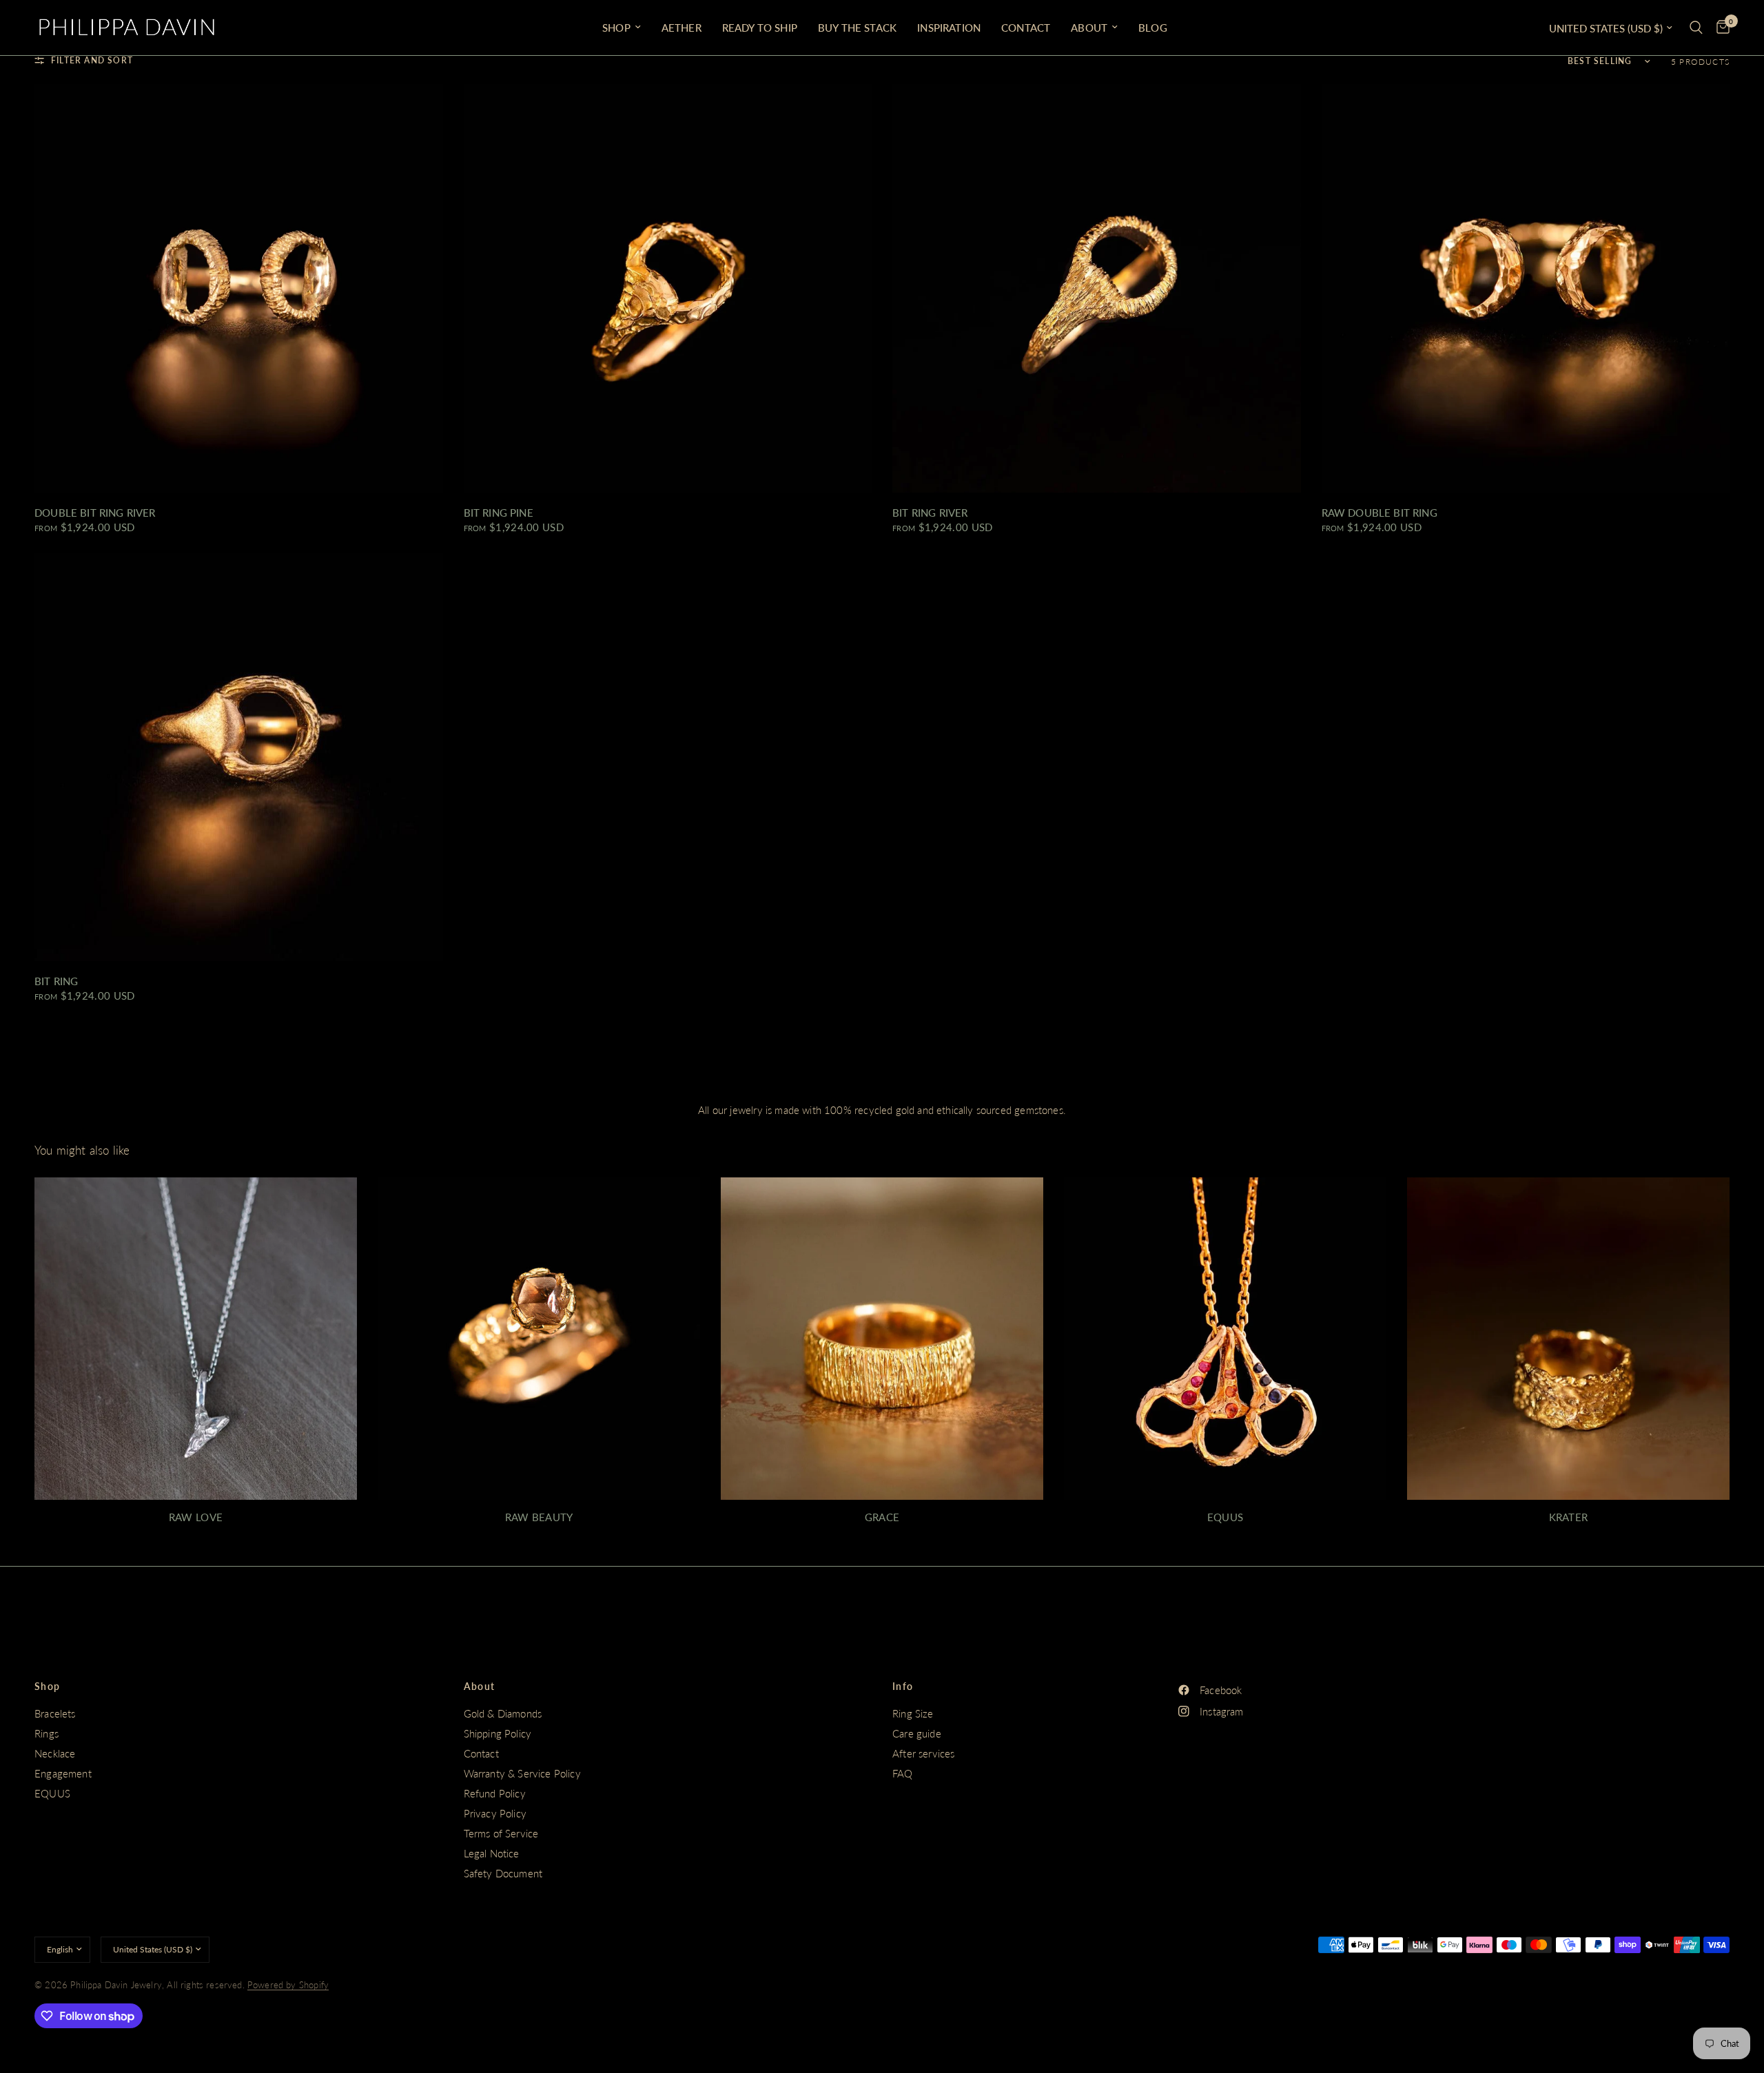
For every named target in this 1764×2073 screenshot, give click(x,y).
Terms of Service (501, 1833)
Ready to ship (760, 28)
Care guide (917, 1733)
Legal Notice (492, 1853)
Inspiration (949, 28)
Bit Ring (56, 981)
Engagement (63, 1773)
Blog (1153, 28)
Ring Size (913, 1713)
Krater (1569, 1517)
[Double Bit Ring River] (239, 288)
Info (903, 1687)
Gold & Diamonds (503, 1713)
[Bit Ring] (239, 757)
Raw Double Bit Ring (1380, 513)
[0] (1720, 28)
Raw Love (196, 1517)
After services (923, 1753)
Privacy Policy (495, 1813)
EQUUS (52, 1793)
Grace (882, 1517)
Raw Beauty (539, 1517)
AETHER (681, 28)
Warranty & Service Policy (522, 1773)
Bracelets (55, 1713)
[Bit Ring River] (1097, 288)
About (1089, 28)
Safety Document (503, 1873)
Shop (48, 1687)
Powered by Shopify (288, 1985)
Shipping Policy (498, 1733)
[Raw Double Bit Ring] (1526, 288)
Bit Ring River (930, 513)
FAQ (903, 1773)
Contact (1026, 28)
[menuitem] (622, 28)
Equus (1225, 1517)
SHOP (616, 28)
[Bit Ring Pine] (668, 288)
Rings (47, 1733)
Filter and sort (92, 60)
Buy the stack (857, 28)
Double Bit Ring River (95, 513)
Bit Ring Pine (499, 513)
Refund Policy (495, 1793)
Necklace (55, 1753)
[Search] (1696, 28)
